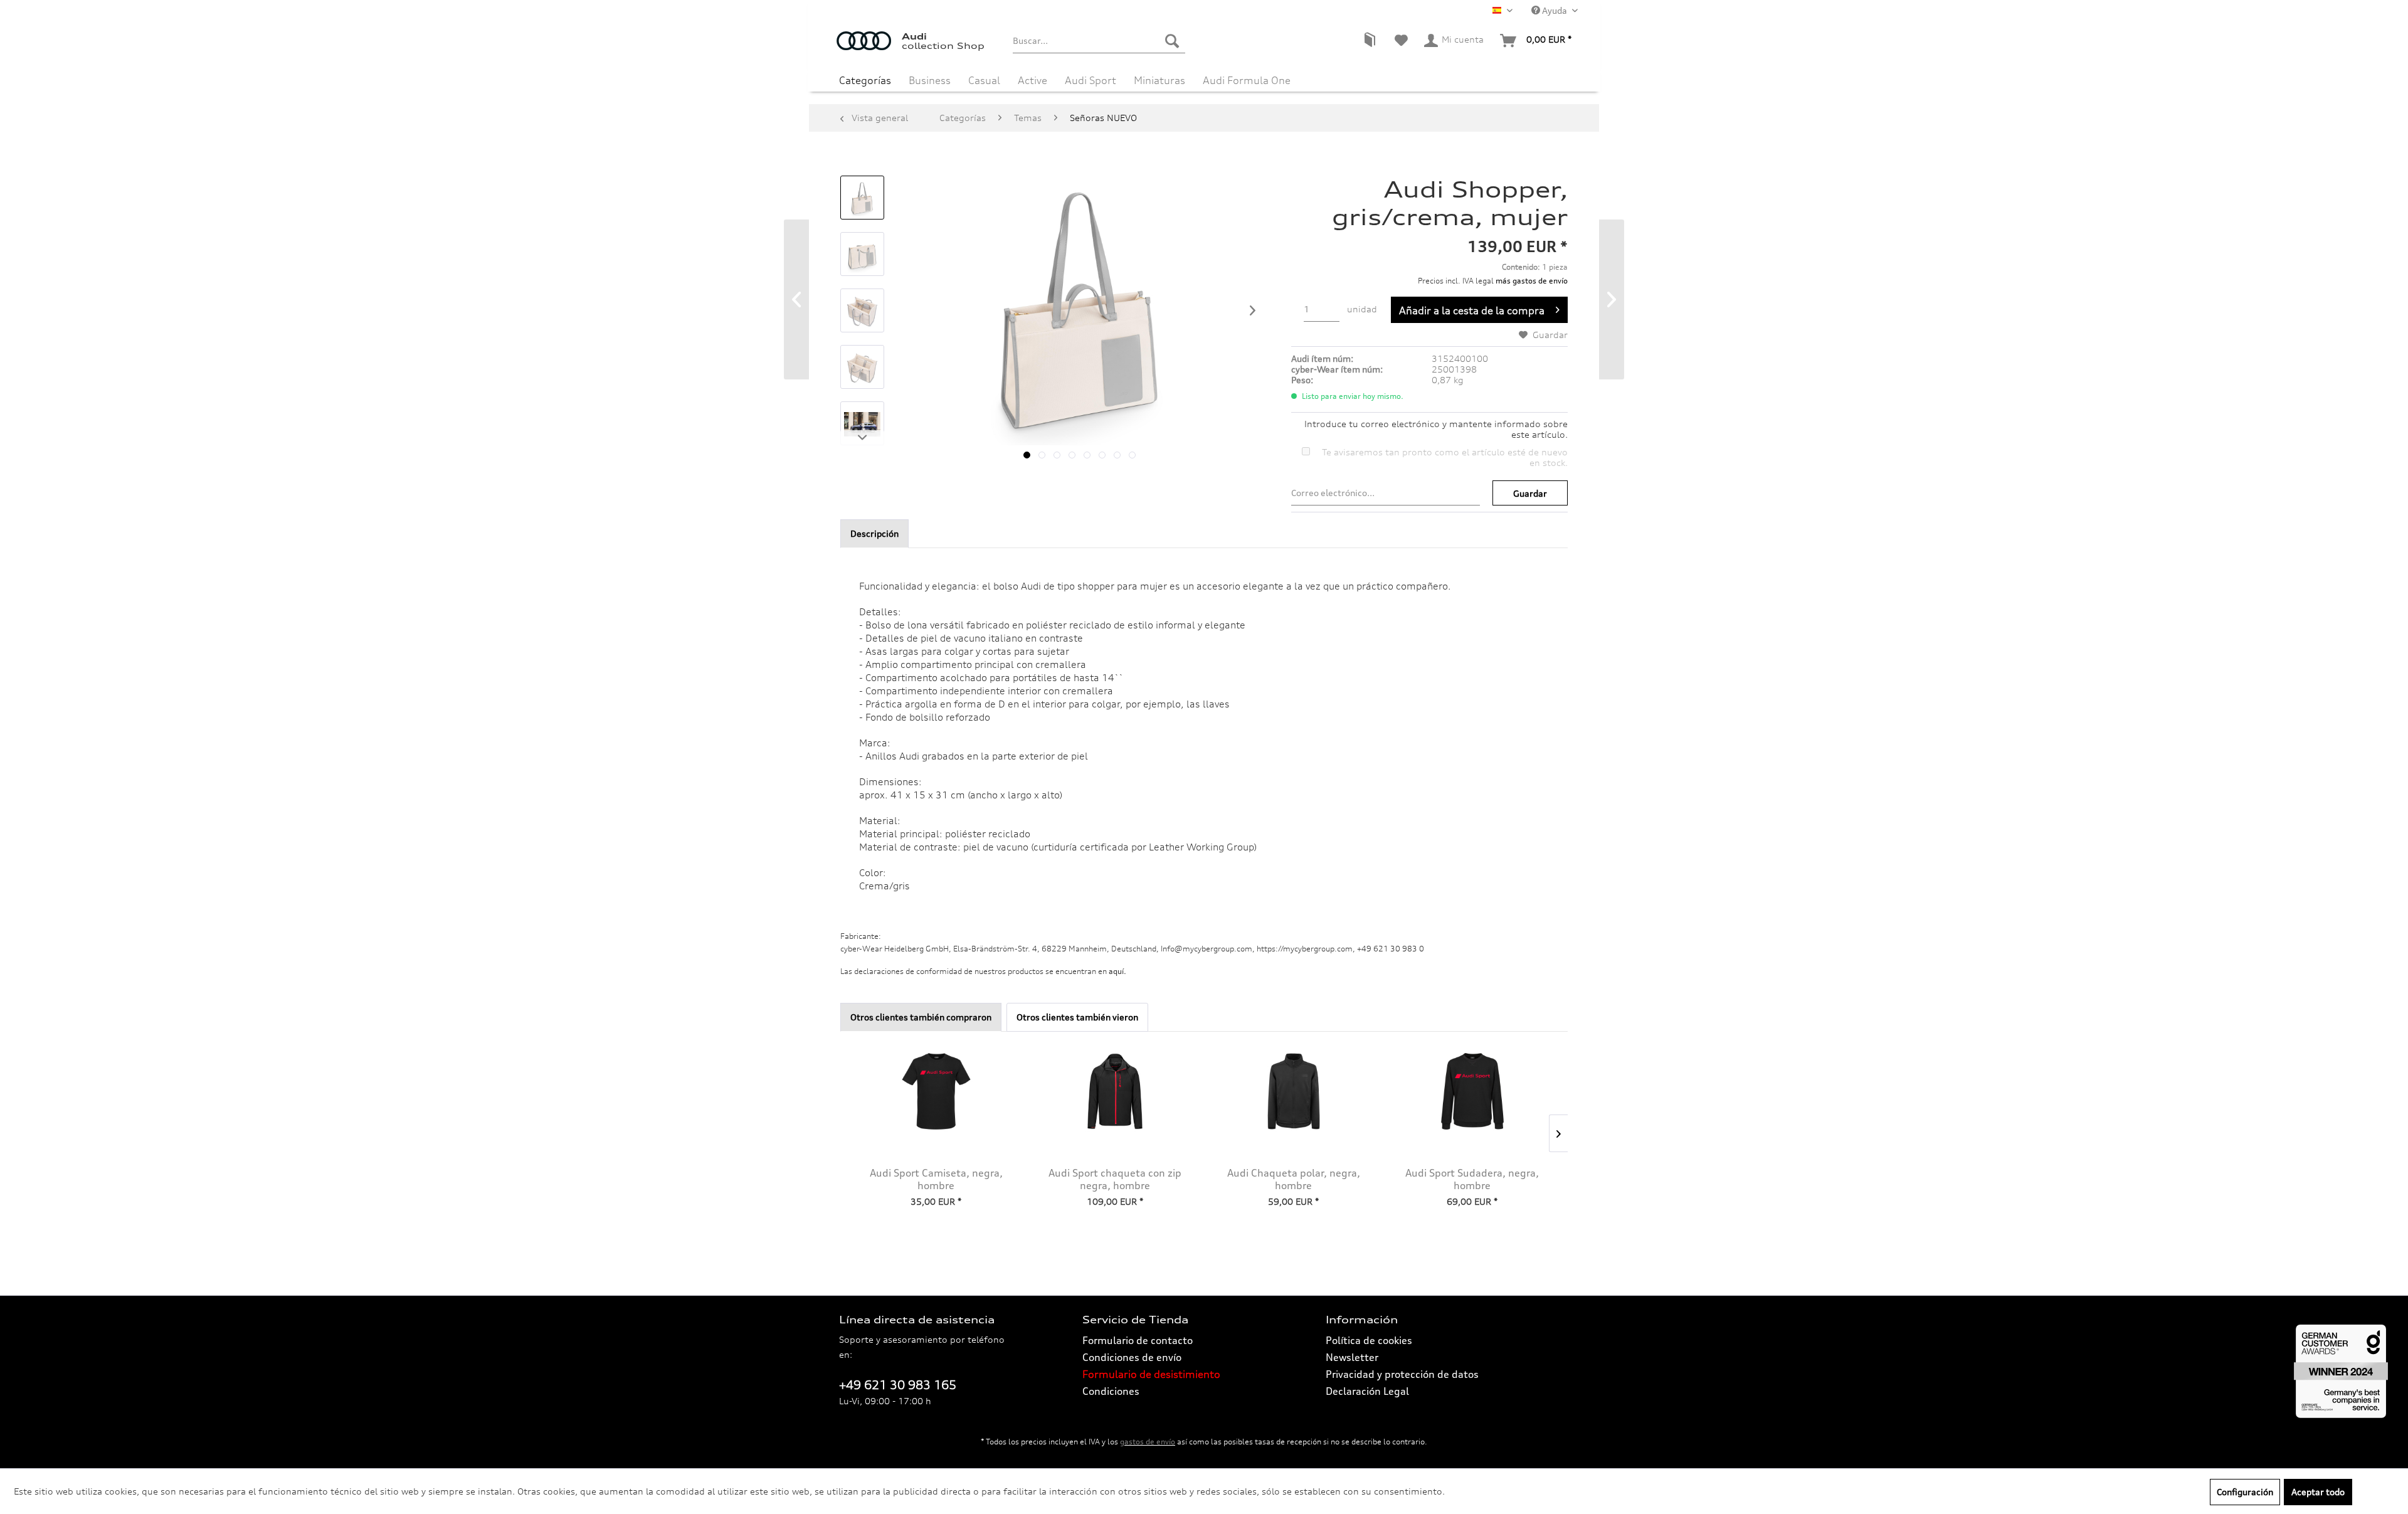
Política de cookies (1369, 1340)
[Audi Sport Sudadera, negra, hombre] (1472, 1091)
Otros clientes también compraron (921, 1017)
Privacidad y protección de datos (1402, 1374)
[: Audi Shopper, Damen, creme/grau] (862, 198)
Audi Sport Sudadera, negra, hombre (1472, 1179)
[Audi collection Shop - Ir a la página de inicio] (869, 47)
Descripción (874, 533)
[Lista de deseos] (1401, 41)
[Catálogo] (1370, 41)
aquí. (1117, 971)
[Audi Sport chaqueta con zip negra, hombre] (1115, 1091)
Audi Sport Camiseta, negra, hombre (936, 1179)
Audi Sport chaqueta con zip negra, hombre (1115, 1179)
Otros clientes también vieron (1077, 1017)
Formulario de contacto (1138, 1340)
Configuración (2245, 1492)
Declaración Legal (1367, 1391)
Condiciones (1111, 1391)
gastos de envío (1148, 1442)
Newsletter (1352, 1357)
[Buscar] (1172, 41)
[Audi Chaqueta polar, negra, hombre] (1293, 1091)
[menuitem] (1099, 41)
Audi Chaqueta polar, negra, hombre (1294, 1179)
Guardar (1530, 493)
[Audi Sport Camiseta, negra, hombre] (936, 1091)
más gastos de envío (1532, 281)
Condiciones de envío (1132, 1357)
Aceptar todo (2318, 1492)
